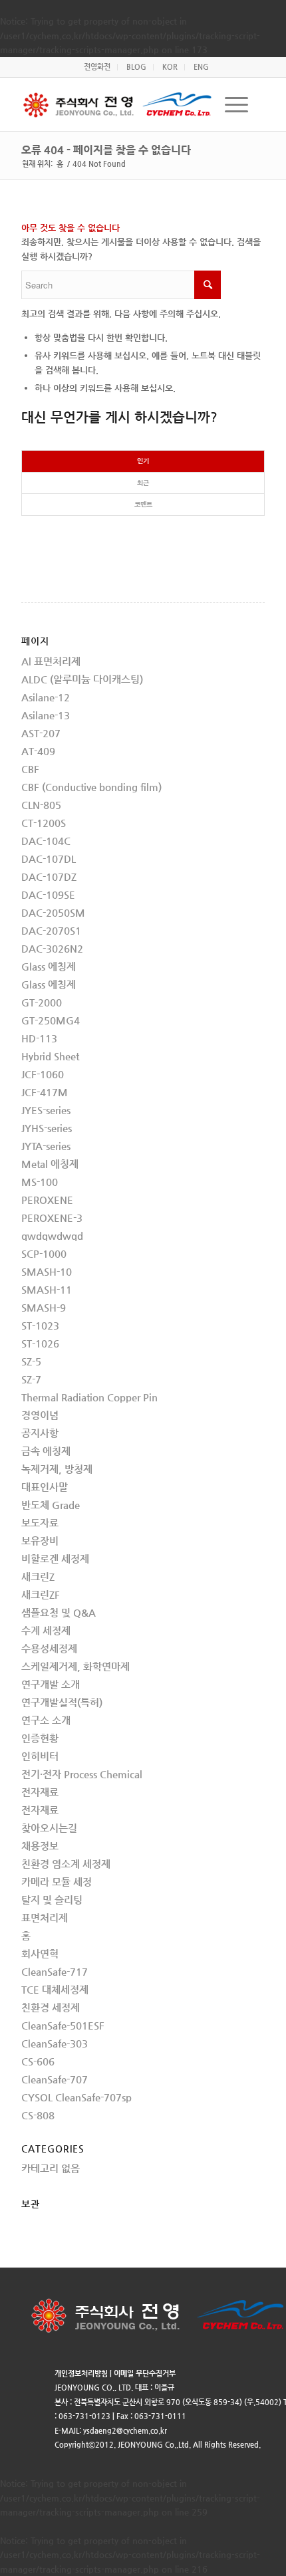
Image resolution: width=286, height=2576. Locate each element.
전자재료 (40, 1792)
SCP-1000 (44, 1253)
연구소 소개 (46, 1720)
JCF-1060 (43, 1074)
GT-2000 (42, 1002)
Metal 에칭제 (50, 1164)
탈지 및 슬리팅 (52, 1900)
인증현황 (40, 1738)
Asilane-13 (46, 715)
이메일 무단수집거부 (145, 2374)
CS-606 (38, 2061)
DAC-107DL (49, 859)
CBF (30, 769)
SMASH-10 (47, 1271)
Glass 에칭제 (49, 966)
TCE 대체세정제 (55, 1989)
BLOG (136, 67)
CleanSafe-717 (55, 1971)
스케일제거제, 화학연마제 (75, 1666)
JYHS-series (47, 1128)
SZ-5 (31, 1361)
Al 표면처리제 (51, 661)
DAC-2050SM (53, 912)
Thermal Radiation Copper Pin (89, 1397)
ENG (201, 67)
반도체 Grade (51, 1505)
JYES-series (46, 1110)
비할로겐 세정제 (55, 1559)
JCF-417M (45, 1092)
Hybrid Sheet (50, 1056)
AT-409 (38, 751)
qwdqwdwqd (52, 1235)
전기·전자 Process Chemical (82, 1774)
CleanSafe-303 (55, 2043)
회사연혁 (40, 1953)
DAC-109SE (48, 894)
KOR (170, 67)
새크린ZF (41, 1594)
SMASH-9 (44, 1307)
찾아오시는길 (49, 1828)
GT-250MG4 (51, 1020)
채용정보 (40, 1846)
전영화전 (97, 67)
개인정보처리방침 (81, 2374)
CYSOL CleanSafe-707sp (76, 2097)
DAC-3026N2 (52, 948)
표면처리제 (45, 1918)
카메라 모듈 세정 (57, 1882)
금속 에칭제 (46, 1451)
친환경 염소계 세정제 (66, 1864)
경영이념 (40, 1415)
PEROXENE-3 (52, 1218)
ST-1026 (40, 1343)
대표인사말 (45, 1487)
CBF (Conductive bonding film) (91, 787)
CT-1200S (44, 823)
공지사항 (40, 1433)
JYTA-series (46, 1146)
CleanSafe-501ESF (63, 2025)
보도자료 (40, 1523)
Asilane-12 (46, 697)
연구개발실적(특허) (62, 1702)
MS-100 (40, 1182)
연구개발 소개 (51, 1684)
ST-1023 (40, 1325)
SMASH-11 (47, 1289)
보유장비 (40, 1541)
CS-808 (38, 2115)
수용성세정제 (49, 1648)
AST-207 (41, 733)
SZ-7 (31, 1379)
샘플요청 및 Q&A (59, 1612)
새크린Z (38, 1577)
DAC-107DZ (49, 877)
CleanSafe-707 (55, 2079)
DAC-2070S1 (51, 930)
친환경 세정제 (51, 2007)
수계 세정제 (46, 1630)
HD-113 (39, 1038)
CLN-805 (41, 805)
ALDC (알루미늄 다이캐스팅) (82, 679)
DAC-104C (46, 841)
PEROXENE (47, 1200)
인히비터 (40, 1756)
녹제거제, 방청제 (57, 1469)
